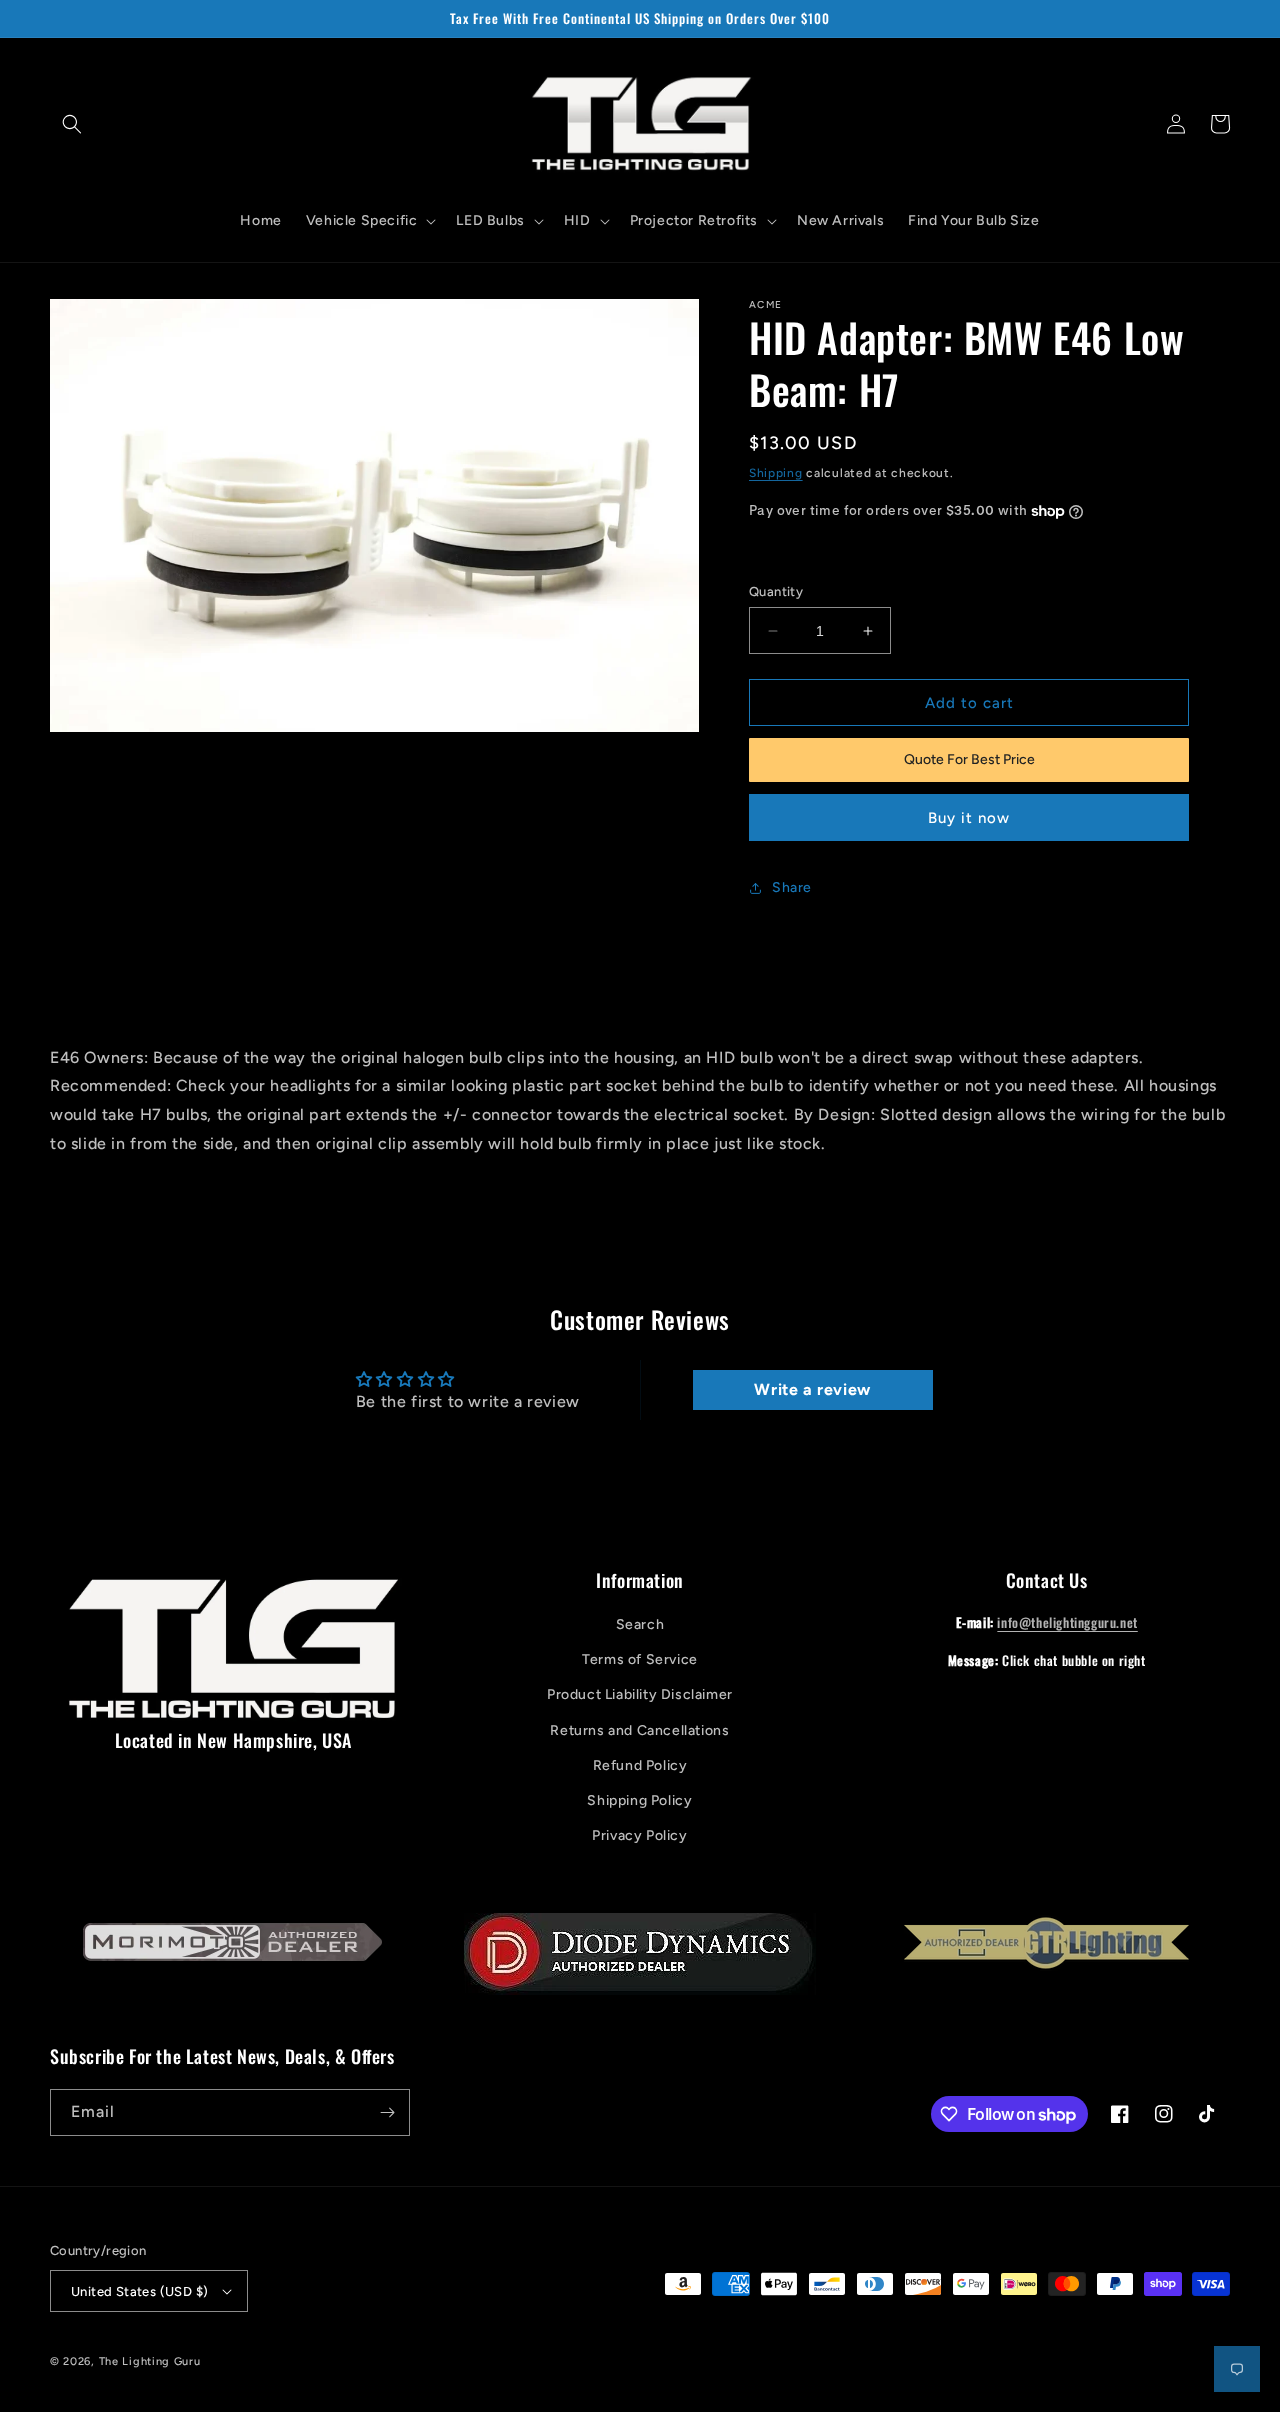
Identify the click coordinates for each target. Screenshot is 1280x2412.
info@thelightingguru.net (1067, 1622)
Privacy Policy (639, 1835)
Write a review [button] (812, 1389)
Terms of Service (640, 1659)
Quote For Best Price (969, 759)
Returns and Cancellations (639, 1730)
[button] (72, 124)
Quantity (776, 591)
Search (640, 1624)
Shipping (776, 473)
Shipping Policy (639, 1800)
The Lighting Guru (150, 2361)
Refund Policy (640, 1765)
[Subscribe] (387, 2112)
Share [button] (792, 887)
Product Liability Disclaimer (640, 1694)
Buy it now (969, 818)
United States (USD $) (139, 2291)
